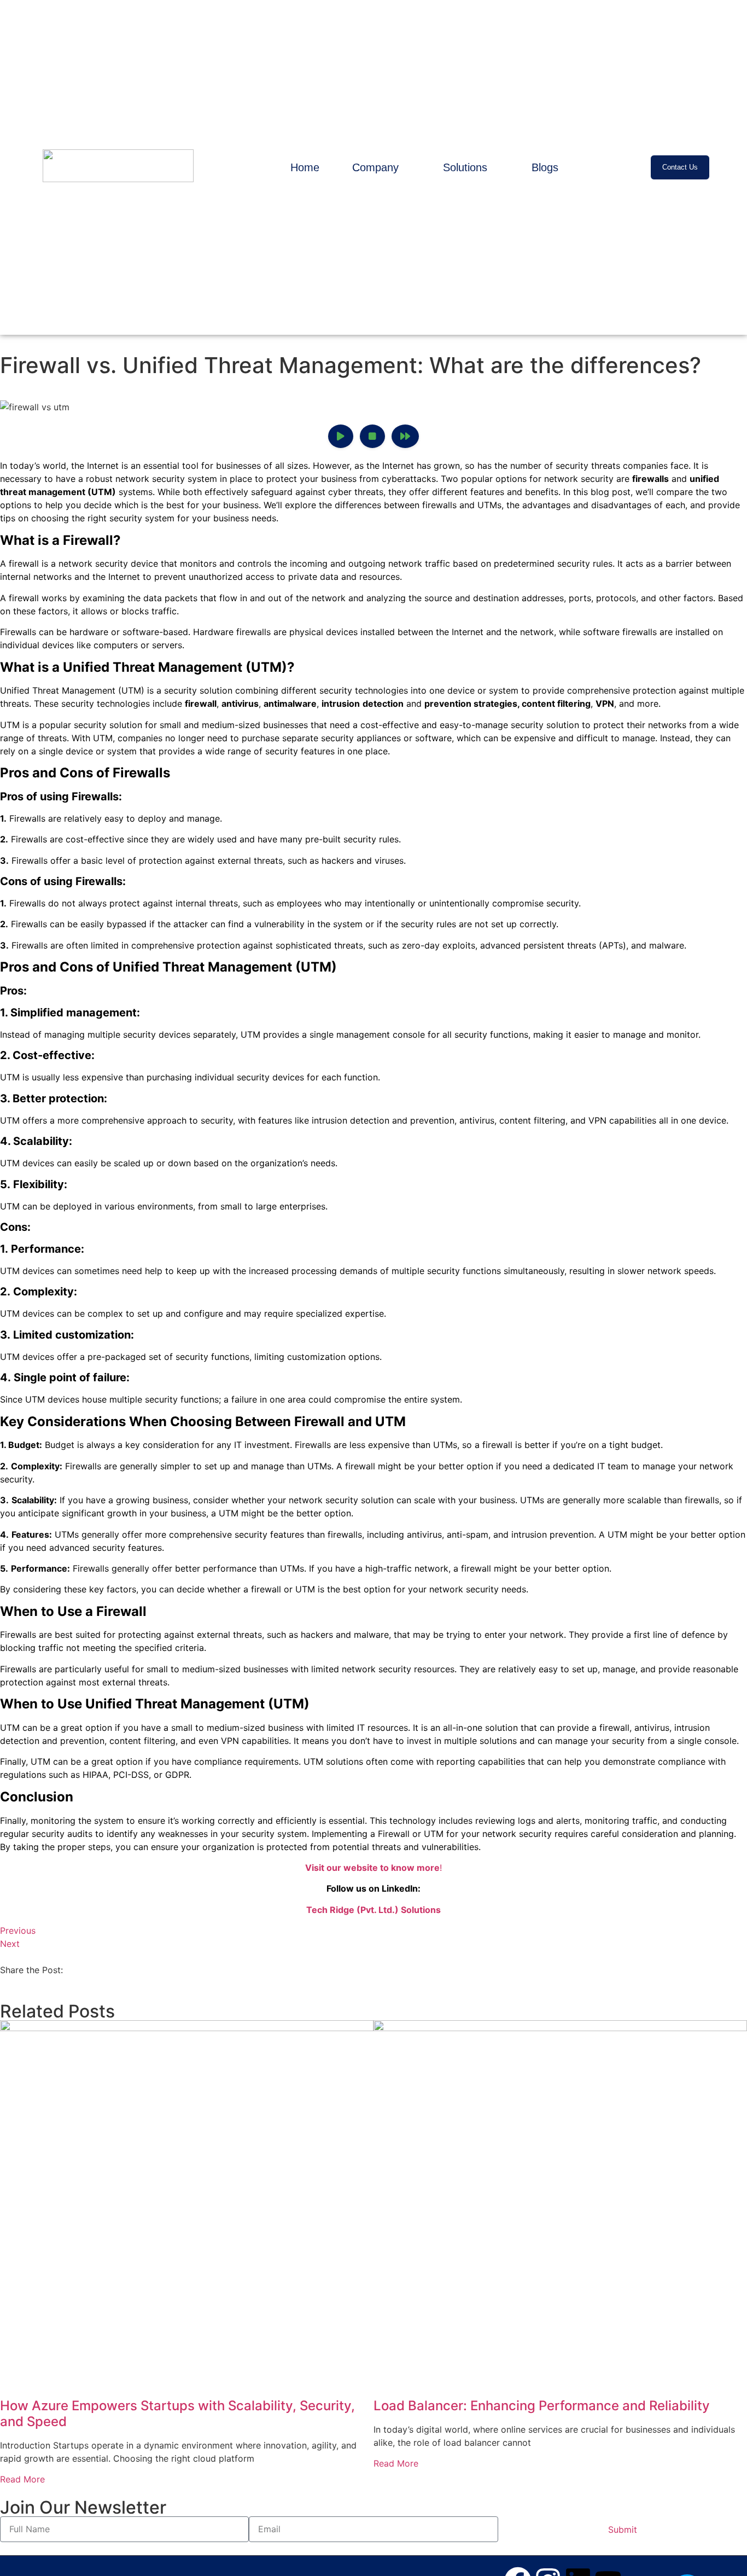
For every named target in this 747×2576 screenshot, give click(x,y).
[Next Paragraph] (405, 436)
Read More (22, 2479)
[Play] (341, 436)
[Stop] (372, 436)
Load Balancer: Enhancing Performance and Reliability (542, 2406)
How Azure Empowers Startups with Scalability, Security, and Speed (177, 2414)
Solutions (465, 167)
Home (305, 167)
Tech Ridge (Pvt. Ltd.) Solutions (373, 1910)
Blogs (545, 167)
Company (375, 167)
